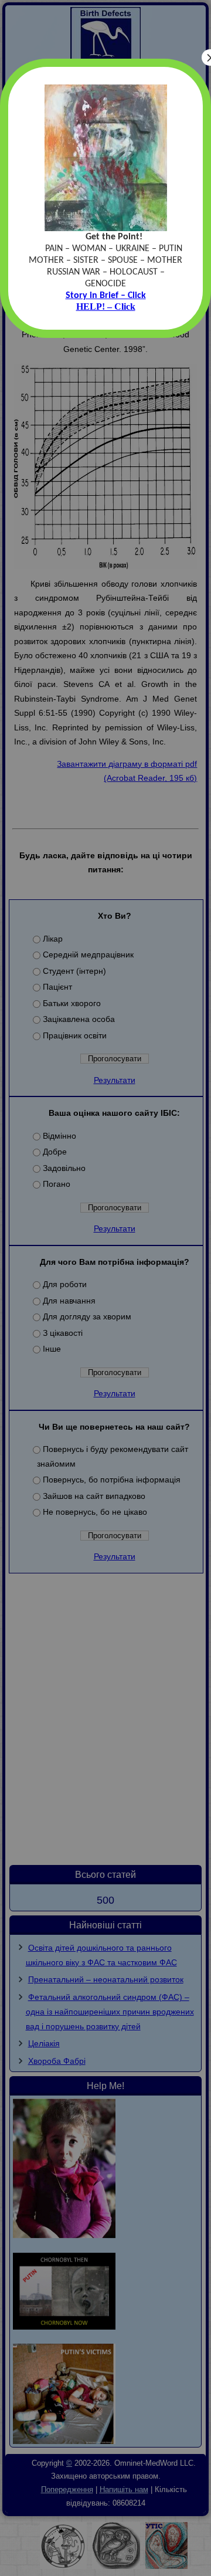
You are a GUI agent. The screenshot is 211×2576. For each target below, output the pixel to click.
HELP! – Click (106, 307)
